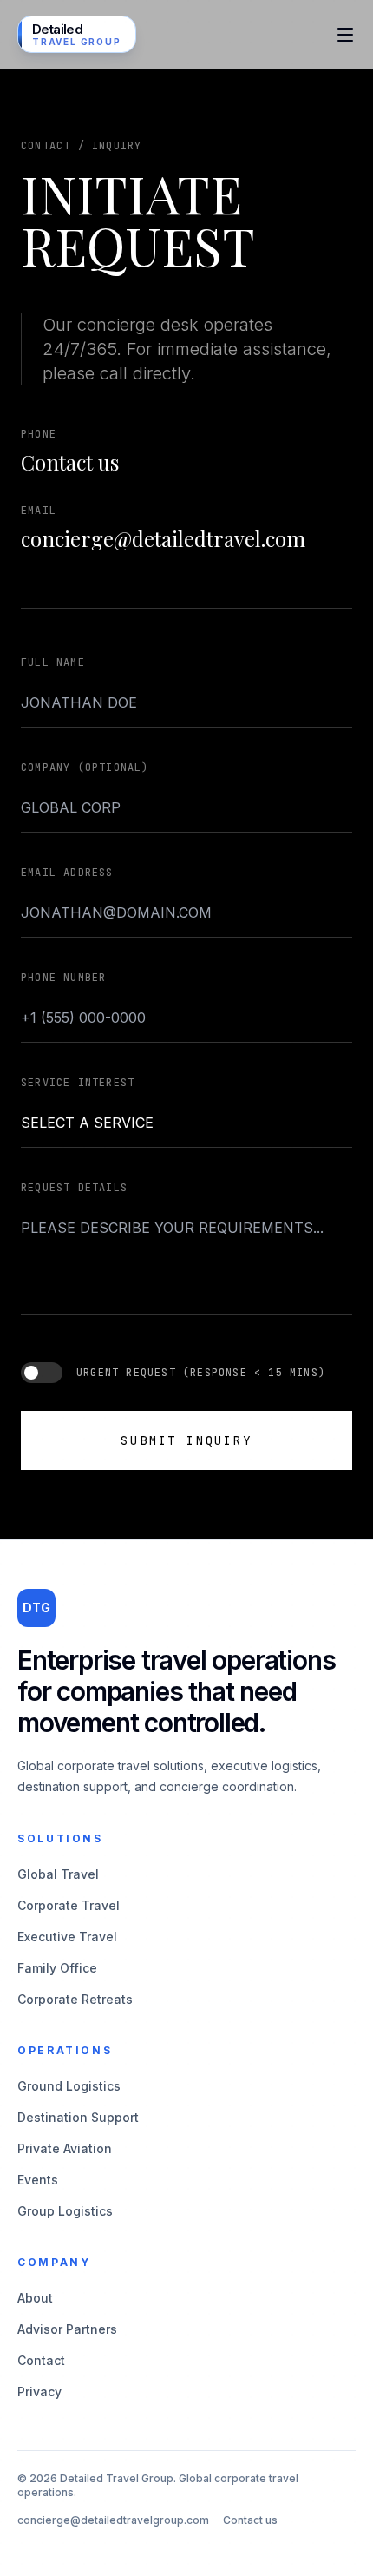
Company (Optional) (85, 768)
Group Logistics (65, 2211)
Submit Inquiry (186, 1440)
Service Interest (78, 1083)
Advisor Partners (67, 2329)
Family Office (57, 1968)
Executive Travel (67, 1937)
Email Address (67, 873)
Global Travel (58, 1874)
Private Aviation (65, 2148)
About (35, 2298)
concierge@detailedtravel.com (163, 538)
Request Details (74, 1188)
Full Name (53, 662)
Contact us (70, 462)
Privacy (39, 2392)
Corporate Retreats (75, 1999)
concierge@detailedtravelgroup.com (113, 2520)
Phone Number (63, 978)
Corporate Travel (69, 1905)
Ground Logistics (69, 2086)
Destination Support (78, 2117)
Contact (41, 2360)
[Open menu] (345, 35)
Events (38, 2180)
